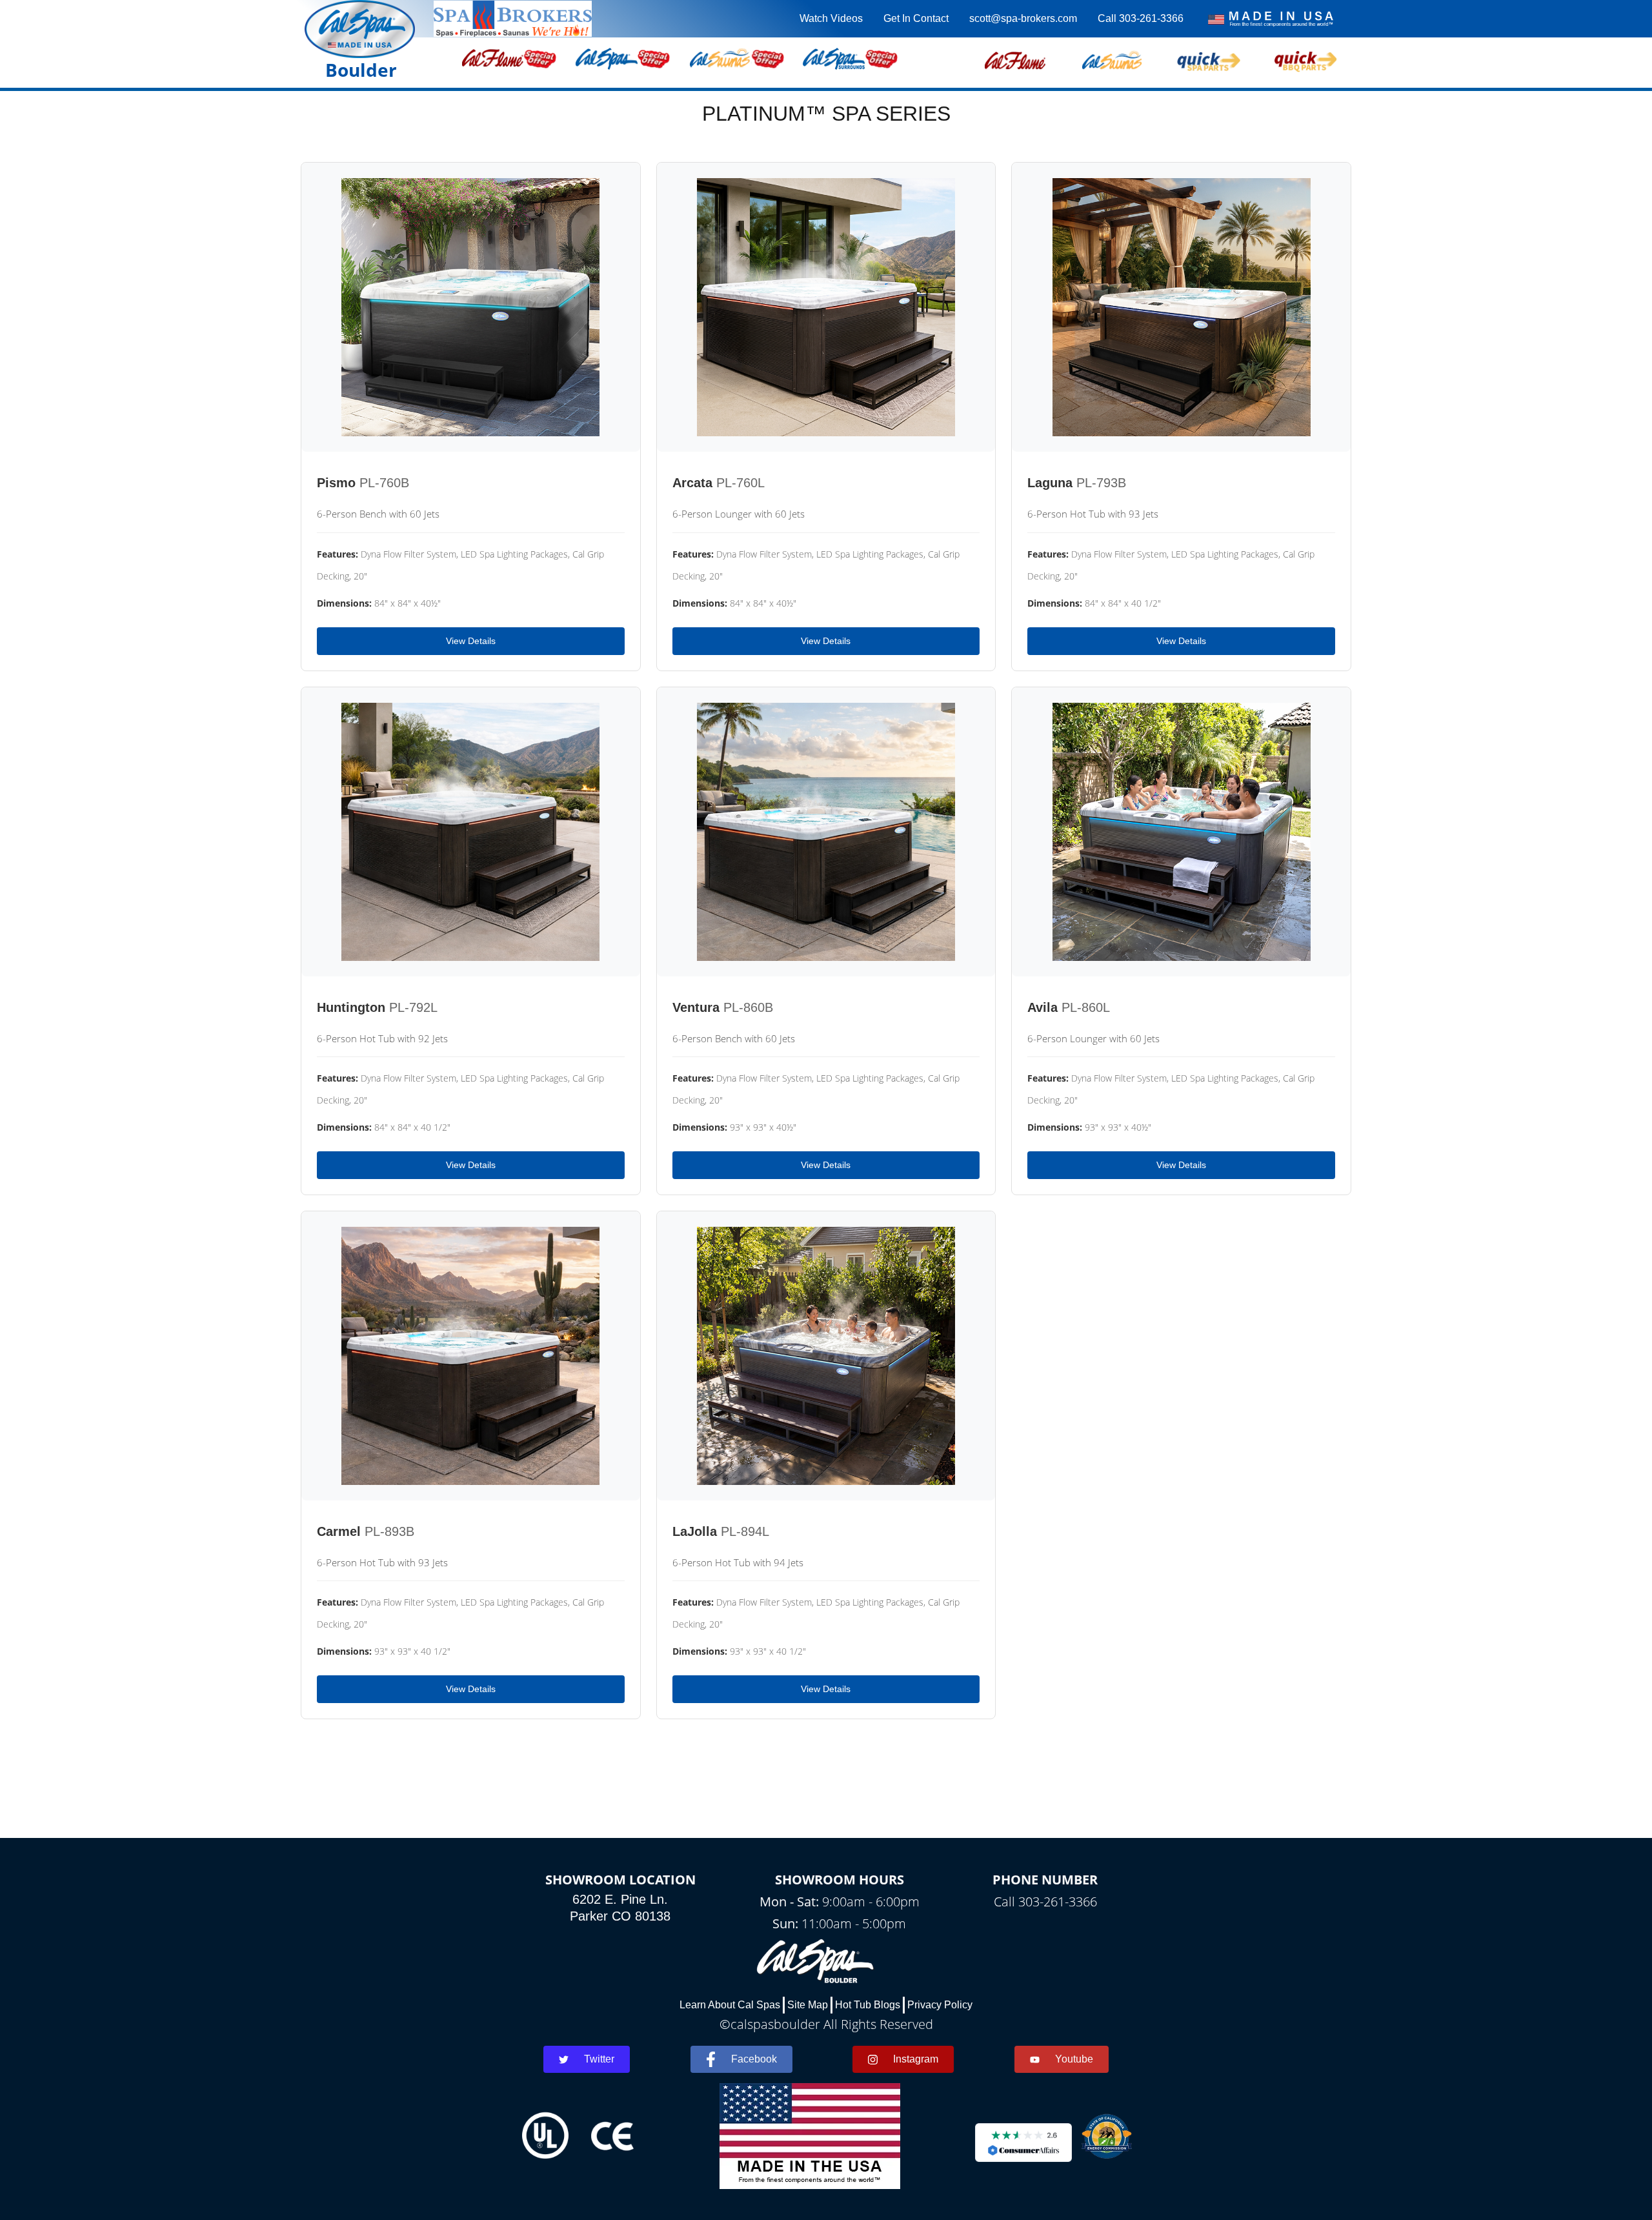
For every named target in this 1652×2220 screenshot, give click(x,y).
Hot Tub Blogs (868, 2005)
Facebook (754, 2059)
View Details (471, 641)
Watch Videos (831, 18)
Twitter (599, 2059)
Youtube (1074, 2059)
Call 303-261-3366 (1141, 18)
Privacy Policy (940, 2005)
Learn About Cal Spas (730, 2005)
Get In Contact (916, 18)
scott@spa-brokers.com (1023, 18)
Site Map (808, 2005)
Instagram (916, 2059)
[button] (1015, 59)
